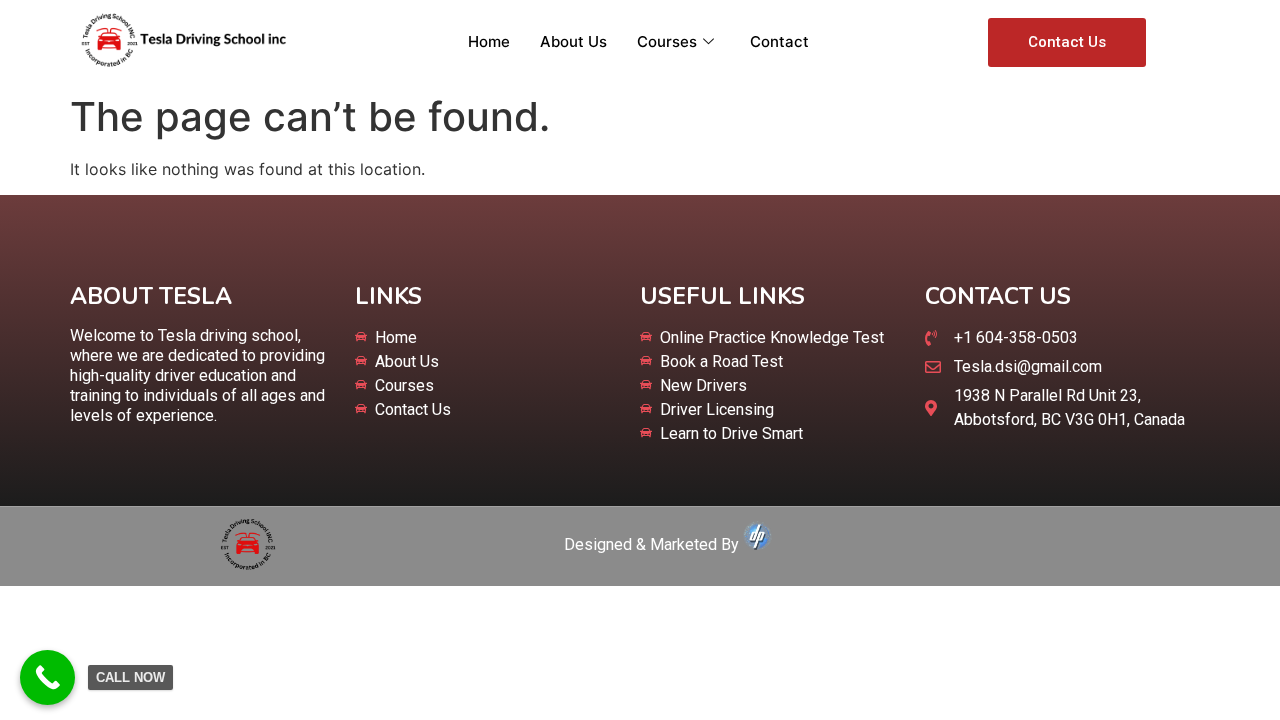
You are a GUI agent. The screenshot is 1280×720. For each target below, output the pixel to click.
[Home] (248, 564)
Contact (779, 41)
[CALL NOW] (47, 677)
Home (489, 41)
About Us (573, 41)
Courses (667, 41)
